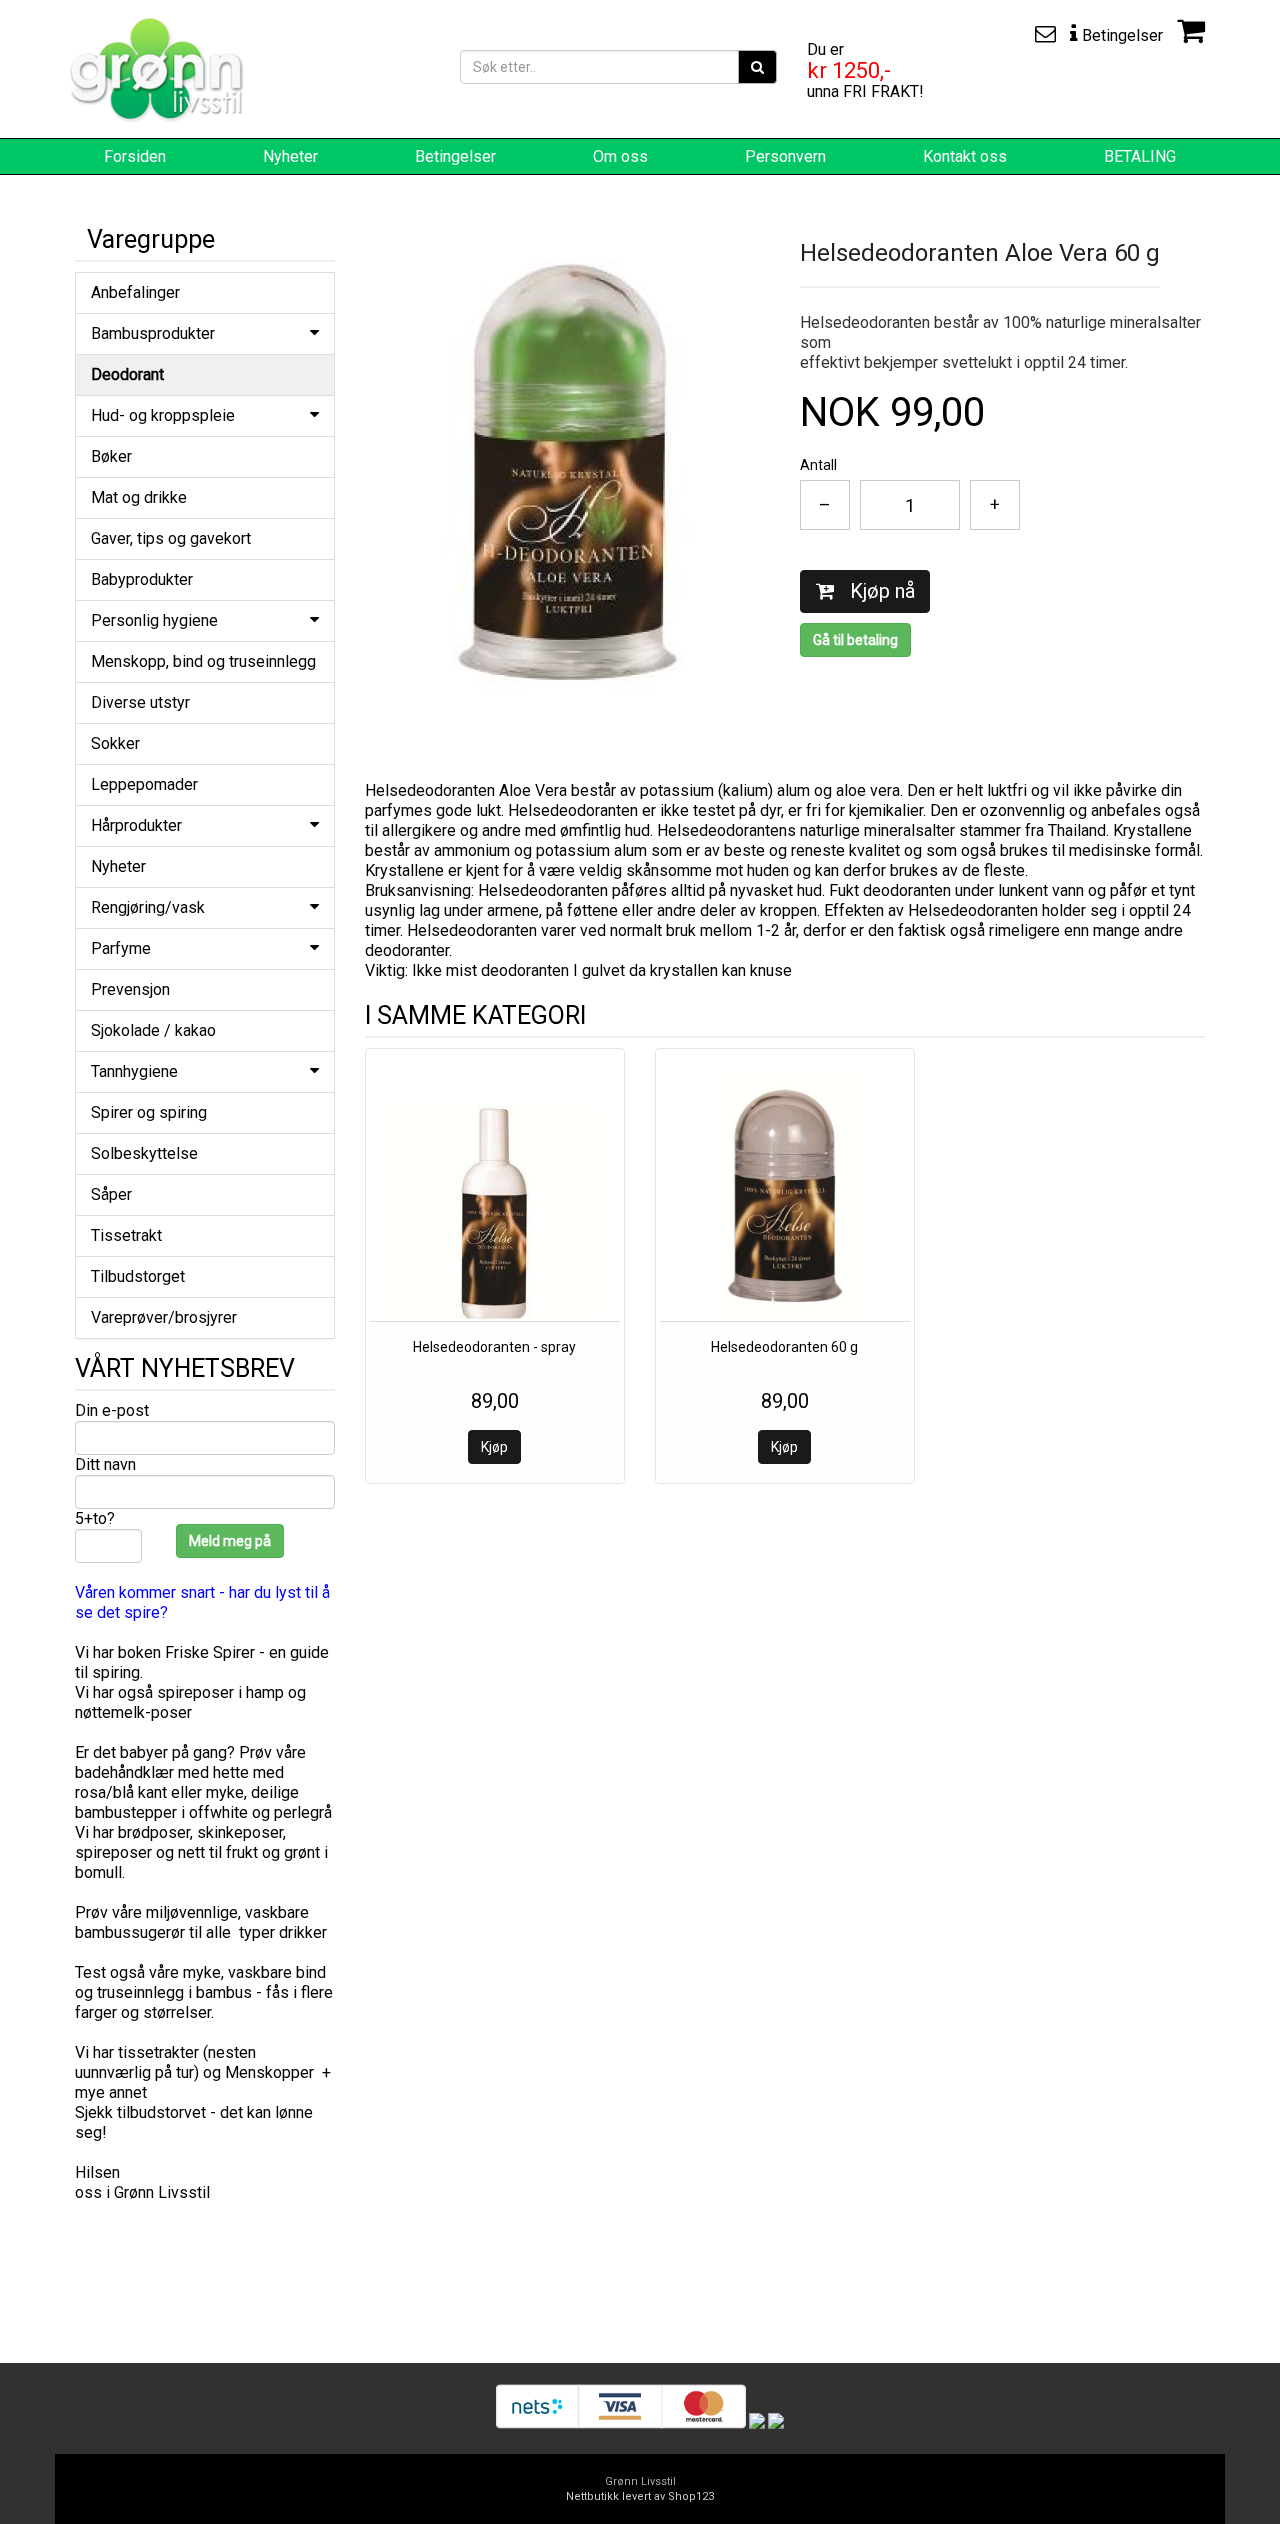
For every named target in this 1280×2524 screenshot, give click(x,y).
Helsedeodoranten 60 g (784, 1347)
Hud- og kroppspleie (163, 415)
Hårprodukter (136, 825)
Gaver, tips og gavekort (171, 538)
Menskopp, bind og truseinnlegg (203, 661)
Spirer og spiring (149, 1112)
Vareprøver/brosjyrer (164, 1317)
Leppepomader (144, 784)
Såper (111, 1194)
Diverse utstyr (140, 702)
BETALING (1140, 156)
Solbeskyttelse (144, 1153)
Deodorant (127, 374)
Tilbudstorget (138, 1276)
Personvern (785, 156)
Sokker (115, 743)
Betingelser (455, 156)
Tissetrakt (126, 1235)
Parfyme (121, 948)
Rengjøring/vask (148, 907)
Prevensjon (130, 989)
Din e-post (112, 1410)
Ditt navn (105, 1464)
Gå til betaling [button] (855, 640)
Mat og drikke (139, 497)
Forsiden (135, 156)
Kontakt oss (965, 156)
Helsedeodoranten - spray (494, 1347)
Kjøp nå (880, 591)
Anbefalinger (135, 292)
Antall (818, 465)
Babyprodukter (142, 579)
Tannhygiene (134, 1071)
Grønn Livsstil (640, 2481)
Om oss (620, 156)
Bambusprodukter (153, 333)
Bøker (111, 456)
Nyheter (290, 156)
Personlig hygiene (154, 620)
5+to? (95, 1518)
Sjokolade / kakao (153, 1030)
